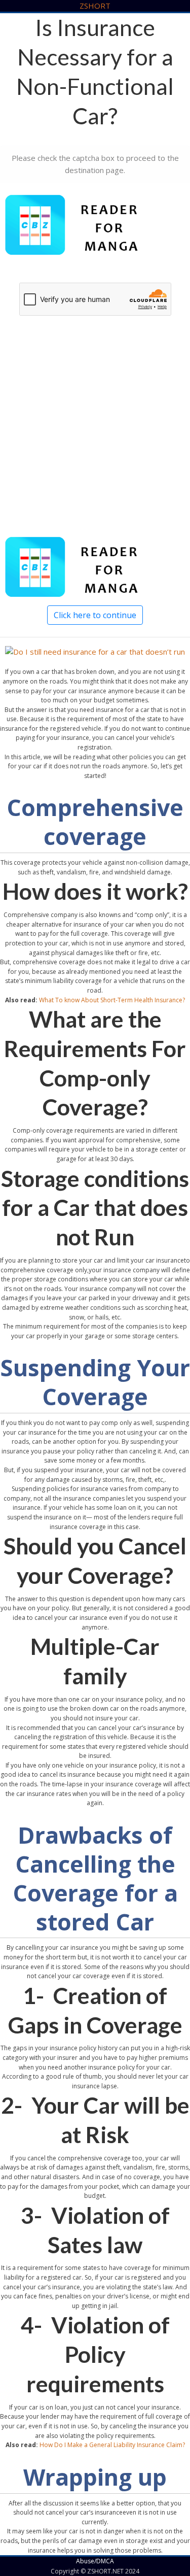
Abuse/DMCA (95, 2561)
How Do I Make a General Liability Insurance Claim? (112, 2445)
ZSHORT (95, 6)
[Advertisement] (95, 438)
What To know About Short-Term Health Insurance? (112, 1000)
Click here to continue (95, 615)
